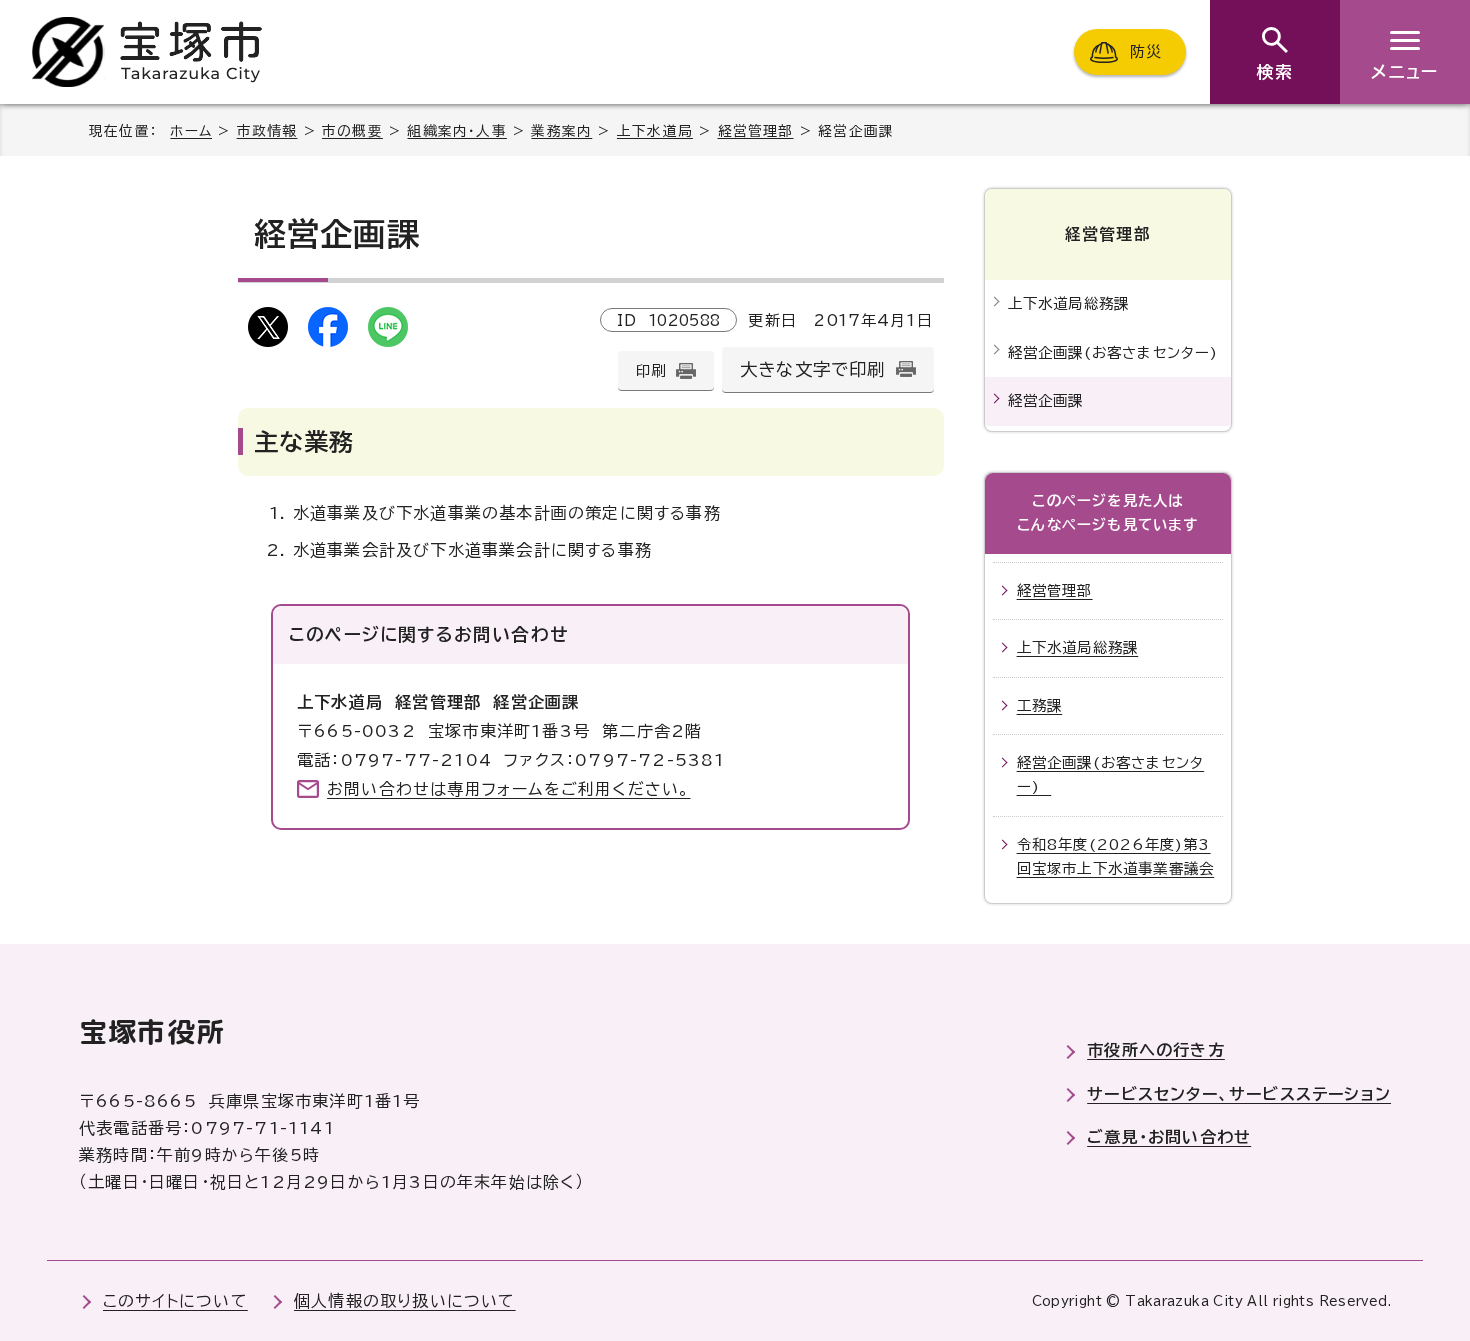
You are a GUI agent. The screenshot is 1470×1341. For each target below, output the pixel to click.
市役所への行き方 (1156, 1050)
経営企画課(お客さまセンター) (1119, 352)
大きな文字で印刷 (813, 369)
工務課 (1040, 705)
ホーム (191, 131)
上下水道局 (655, 131)
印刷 (651, 370)
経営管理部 (756, 131)
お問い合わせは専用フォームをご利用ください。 (508, 789)
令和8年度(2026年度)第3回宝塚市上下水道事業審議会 (1116, 856)
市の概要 (352, 131)
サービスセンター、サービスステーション (1239, 1094)
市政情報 (267, 131)
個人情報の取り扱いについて (405, 1301)
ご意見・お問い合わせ (1169, 1137)
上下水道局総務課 (1069, 303)
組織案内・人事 (456, 131)
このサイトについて (175, 1301)
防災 (1146, 51)
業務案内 (561, 131)
